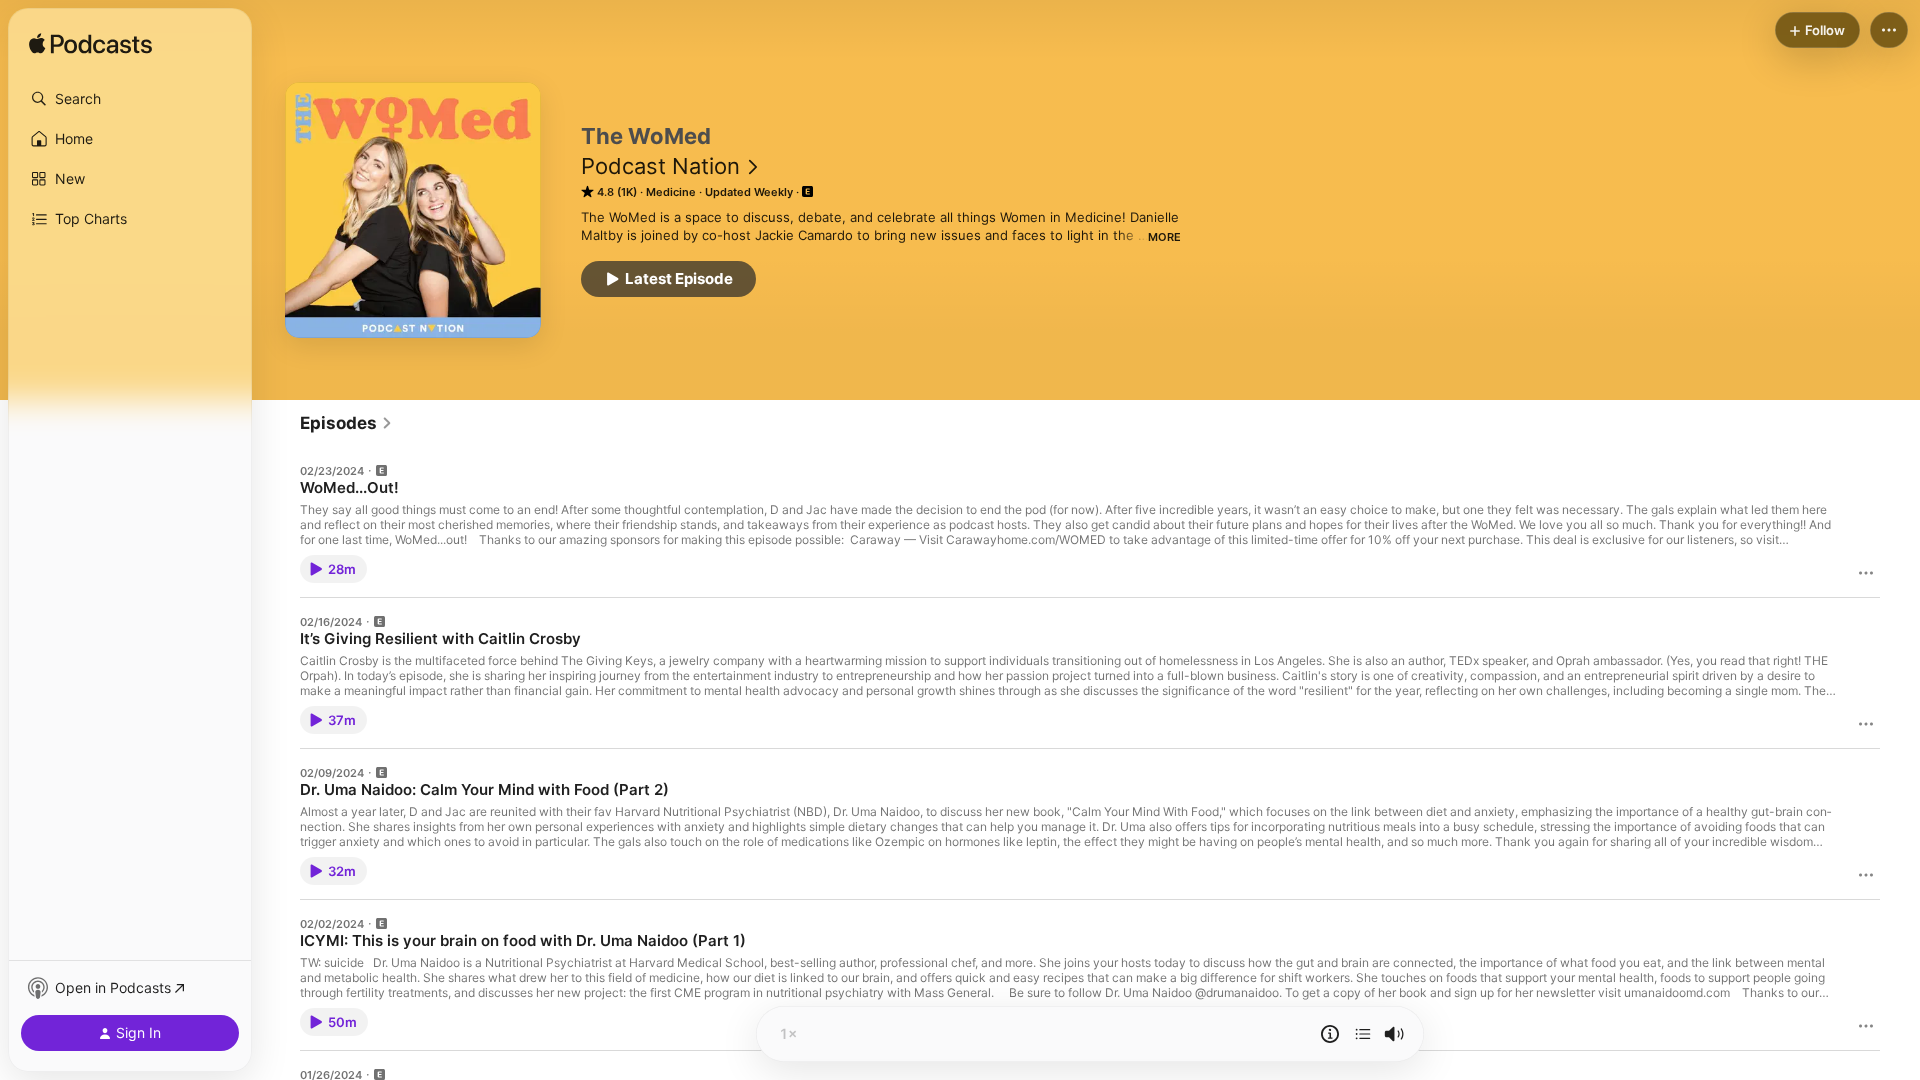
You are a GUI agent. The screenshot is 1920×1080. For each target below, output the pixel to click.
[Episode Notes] (1330, 1034)
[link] (346, 423)
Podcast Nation (660, 166)
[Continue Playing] (1363, 1034)
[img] (90, 45)
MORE (1164, 237)
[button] (130, 99)
